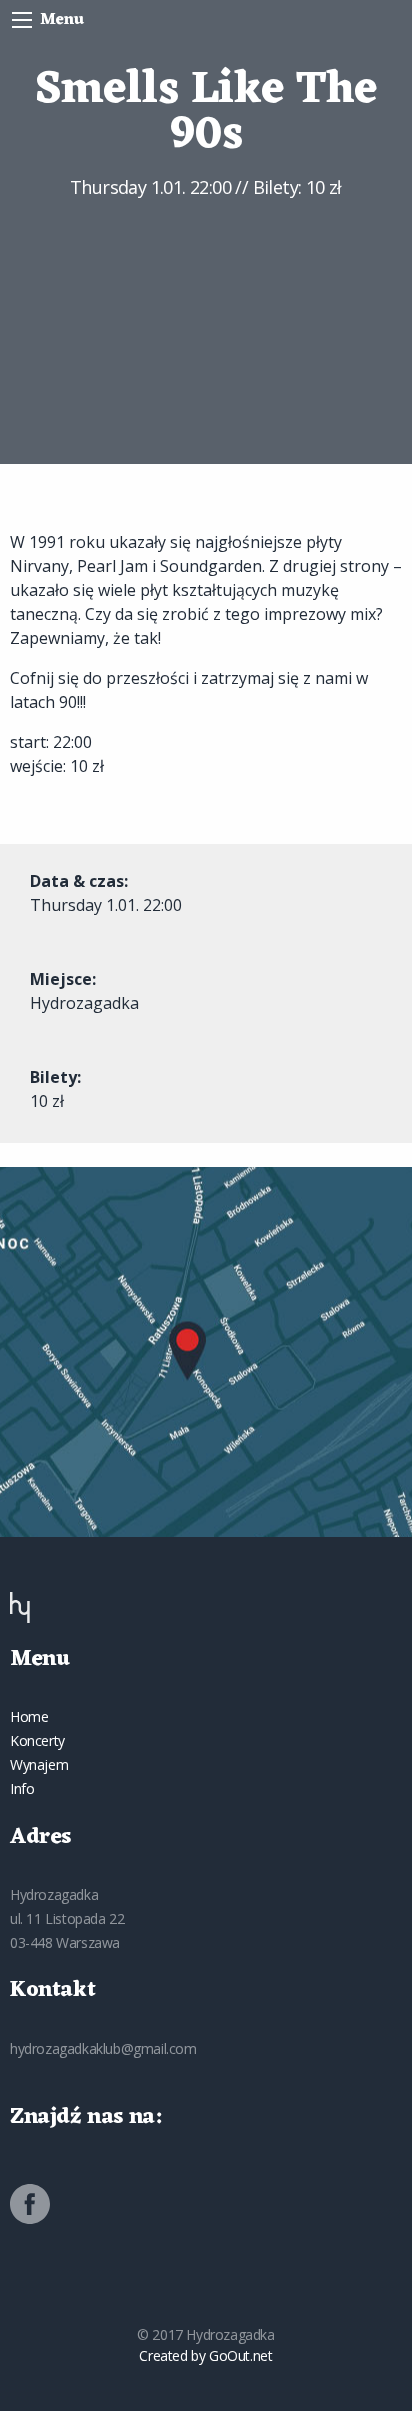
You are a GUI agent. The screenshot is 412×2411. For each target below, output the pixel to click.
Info (22, 1788)
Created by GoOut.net (205, 2355)
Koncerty (37, 1740)
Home (29, 1716)
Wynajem (39, 1764)
